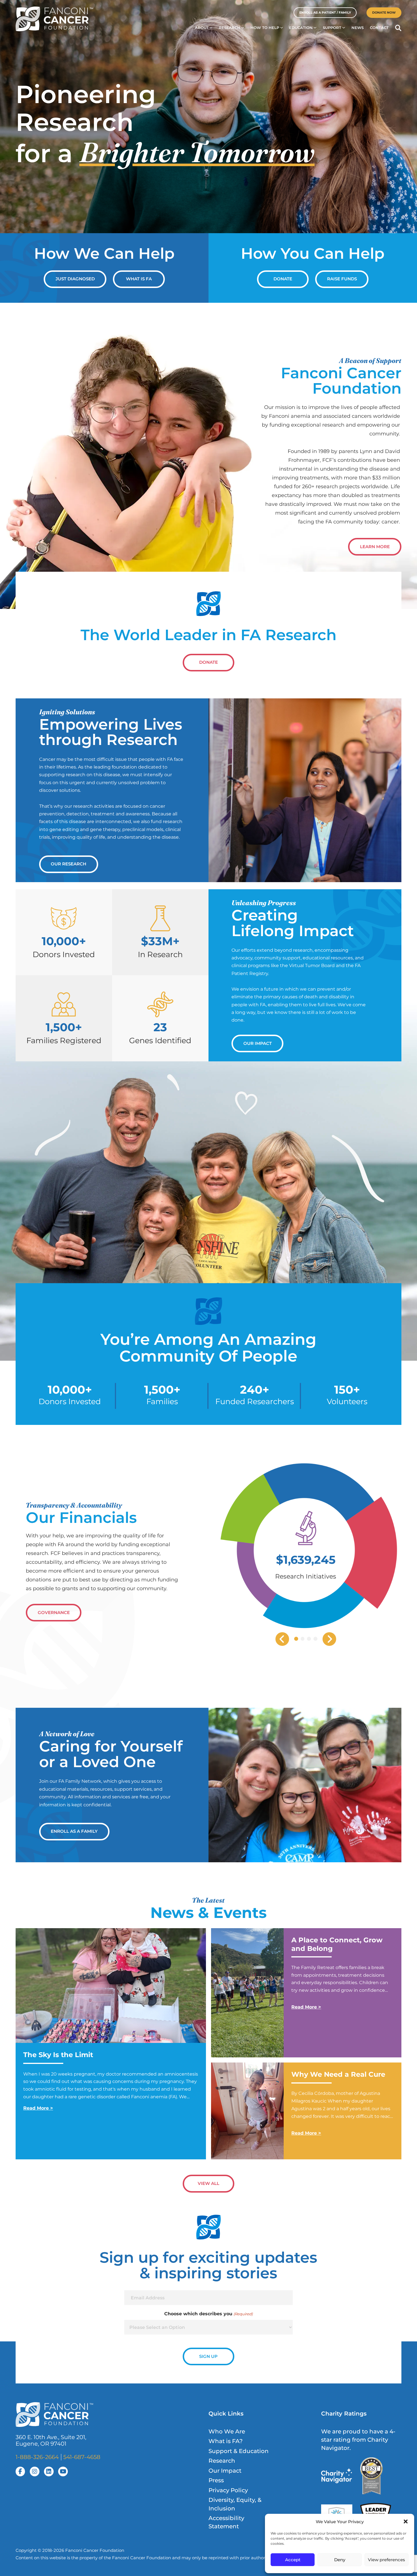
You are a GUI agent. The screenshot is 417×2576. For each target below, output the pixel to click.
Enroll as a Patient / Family (325, 12)
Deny (340, 2560)
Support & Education (239, 2451)
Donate (283, 279)
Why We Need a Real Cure (339, 2074)
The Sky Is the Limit (58, 2055)
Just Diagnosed (75, 279)
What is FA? (226, 2441)
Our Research (69, 864)
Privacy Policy (228, 2490)
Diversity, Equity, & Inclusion (235, 2504)
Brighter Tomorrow (197, 152)
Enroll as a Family (74, 1831)
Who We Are (227, 2431)
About (202, 28)
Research (229, 28)
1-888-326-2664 (37, 2457)
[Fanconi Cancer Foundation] (54, 19)
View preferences (387, 2560)
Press (216, 2480)
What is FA (139, 279)
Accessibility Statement (226, 2522)
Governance (54, 1613)
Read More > (38, 2108)
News (358, 28)
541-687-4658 (82, 2457)
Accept (293, 2560)
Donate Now (384, 12)
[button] (406, 2521)
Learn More (375, 547)
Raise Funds (342, 279)
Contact (379, 28)
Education (301, 28)
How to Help (265, 28)
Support (332, 28)
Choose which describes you (208, 2314)
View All (208, 2183)
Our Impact (258, 1043)
